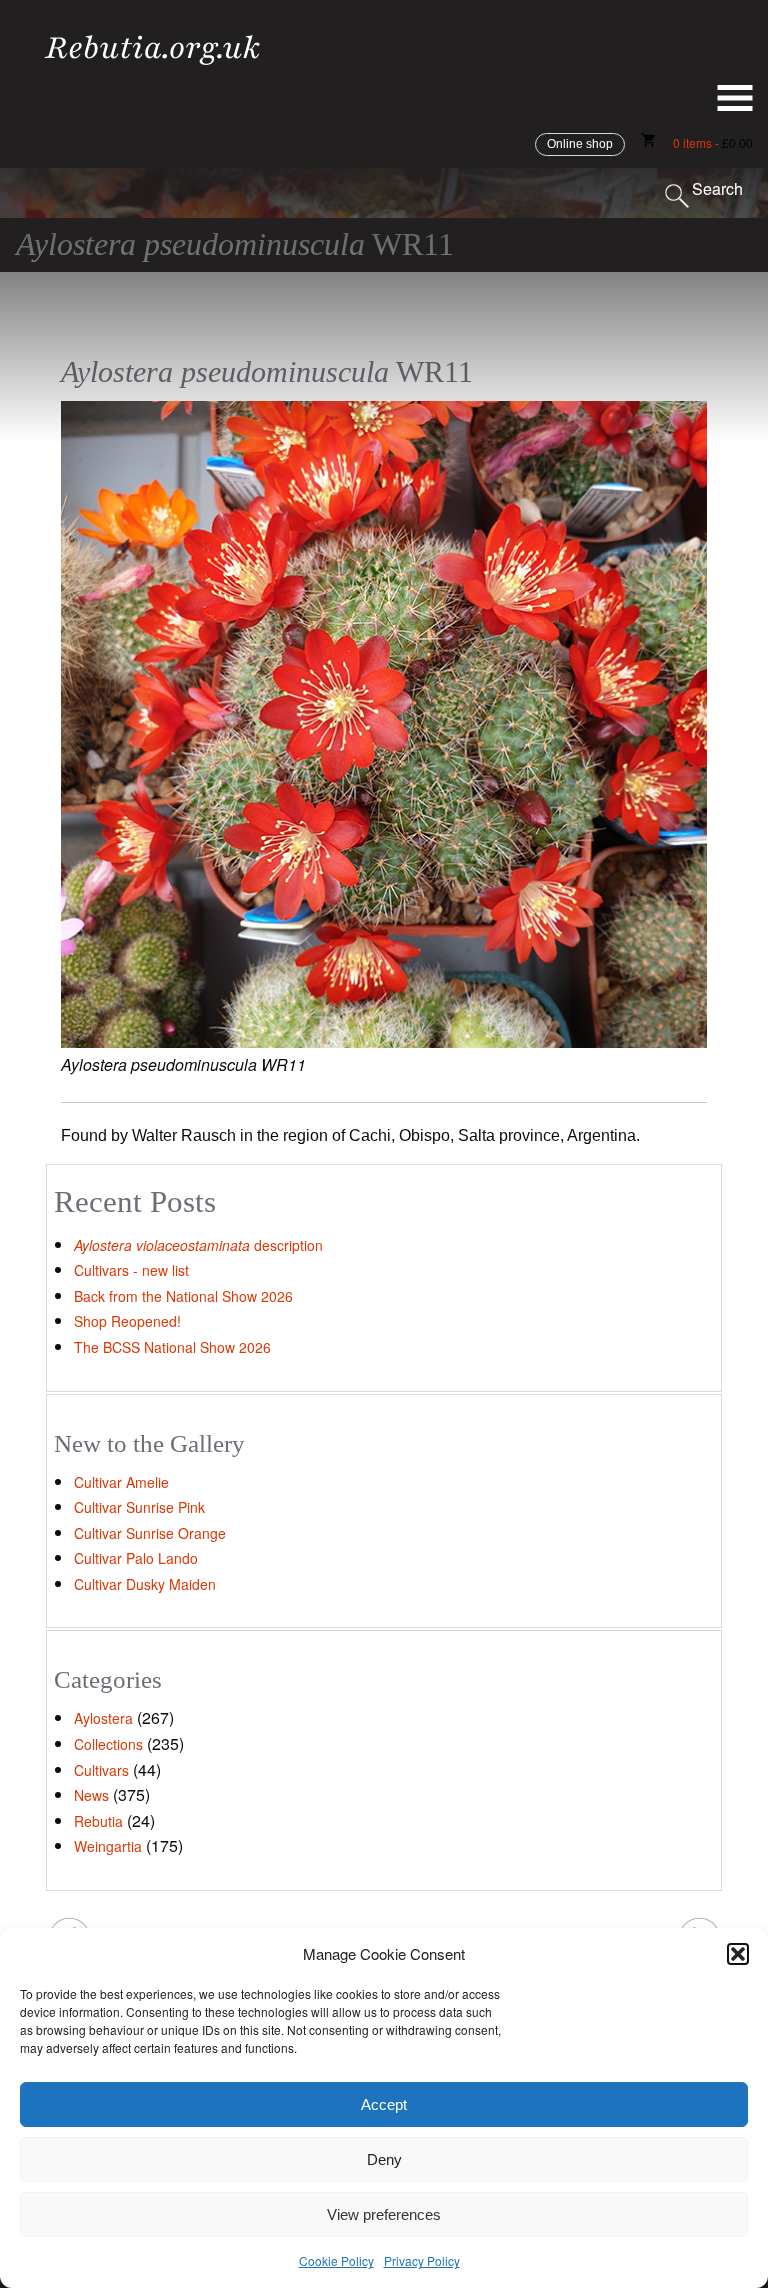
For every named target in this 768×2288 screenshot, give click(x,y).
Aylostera (103, 1718)
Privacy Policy (422, 2260)
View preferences (384, 2214)
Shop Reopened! (127, 1321)
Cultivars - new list (131, 1270)
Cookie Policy (336, 2260)
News (91, 1795)
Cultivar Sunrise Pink (139, 1507)
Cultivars (101, 1770)
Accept (384, 2104)
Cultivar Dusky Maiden (145, 1584)
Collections (108, 1744)
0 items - (713, 142)
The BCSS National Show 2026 (172, 1347)
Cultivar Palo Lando (136, 1558)
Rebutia (98, 1821)
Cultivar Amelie (121, 1482)
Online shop (580, 144)
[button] (738, 1954)
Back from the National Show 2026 (183, 1296)
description (198, 1245)
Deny (384, 2159)
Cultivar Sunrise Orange (150, 1533)
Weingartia (108, 1846)
